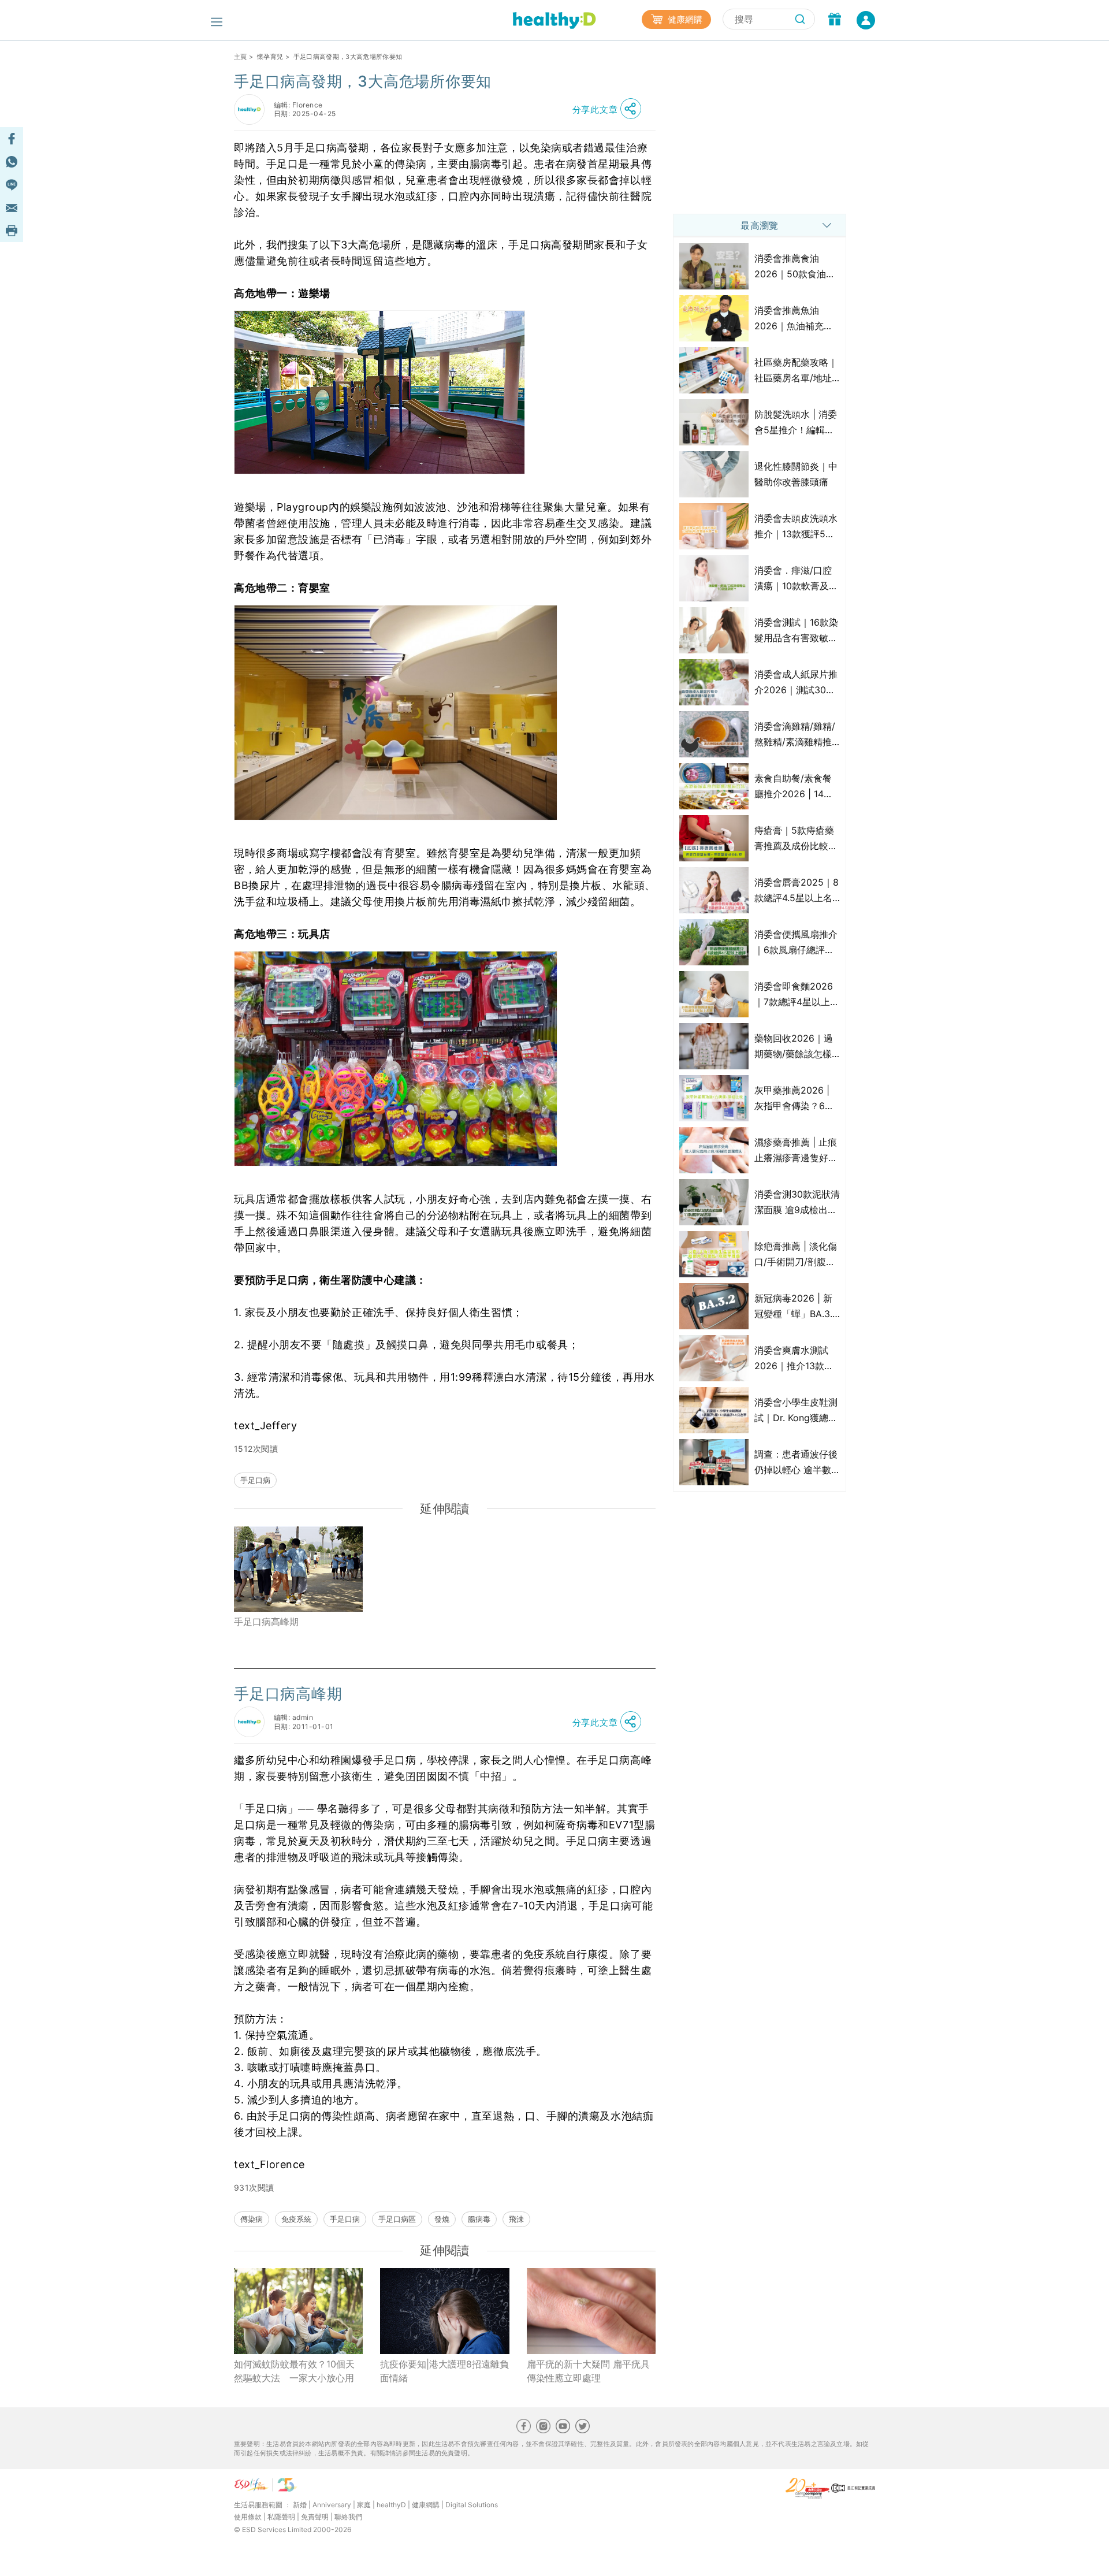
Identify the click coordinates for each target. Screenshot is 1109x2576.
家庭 (364, 2505)
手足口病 (255, 1480)
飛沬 (516, 2219)
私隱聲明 (281, 2517)
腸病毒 (479, 2219)
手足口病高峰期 (266, 1622)
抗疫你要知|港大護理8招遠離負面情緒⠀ (444, 2371)
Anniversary (332, 2505)
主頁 (241, 57)
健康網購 (684, 19)
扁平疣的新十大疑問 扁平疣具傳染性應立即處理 (588, 2371)
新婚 (300, 2505)
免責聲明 (315, 2517)
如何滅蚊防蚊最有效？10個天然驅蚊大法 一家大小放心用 (294, 2371)
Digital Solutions (472, 2505)
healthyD (391, 2505)
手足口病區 (397, 2219)
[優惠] (835, 20)
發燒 (442, 2219)
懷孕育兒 (270, 57)
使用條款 (248, 2517)
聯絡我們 (348, 2517)
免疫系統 (296, 2219)
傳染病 (252, 2219)
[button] (610, 109)
